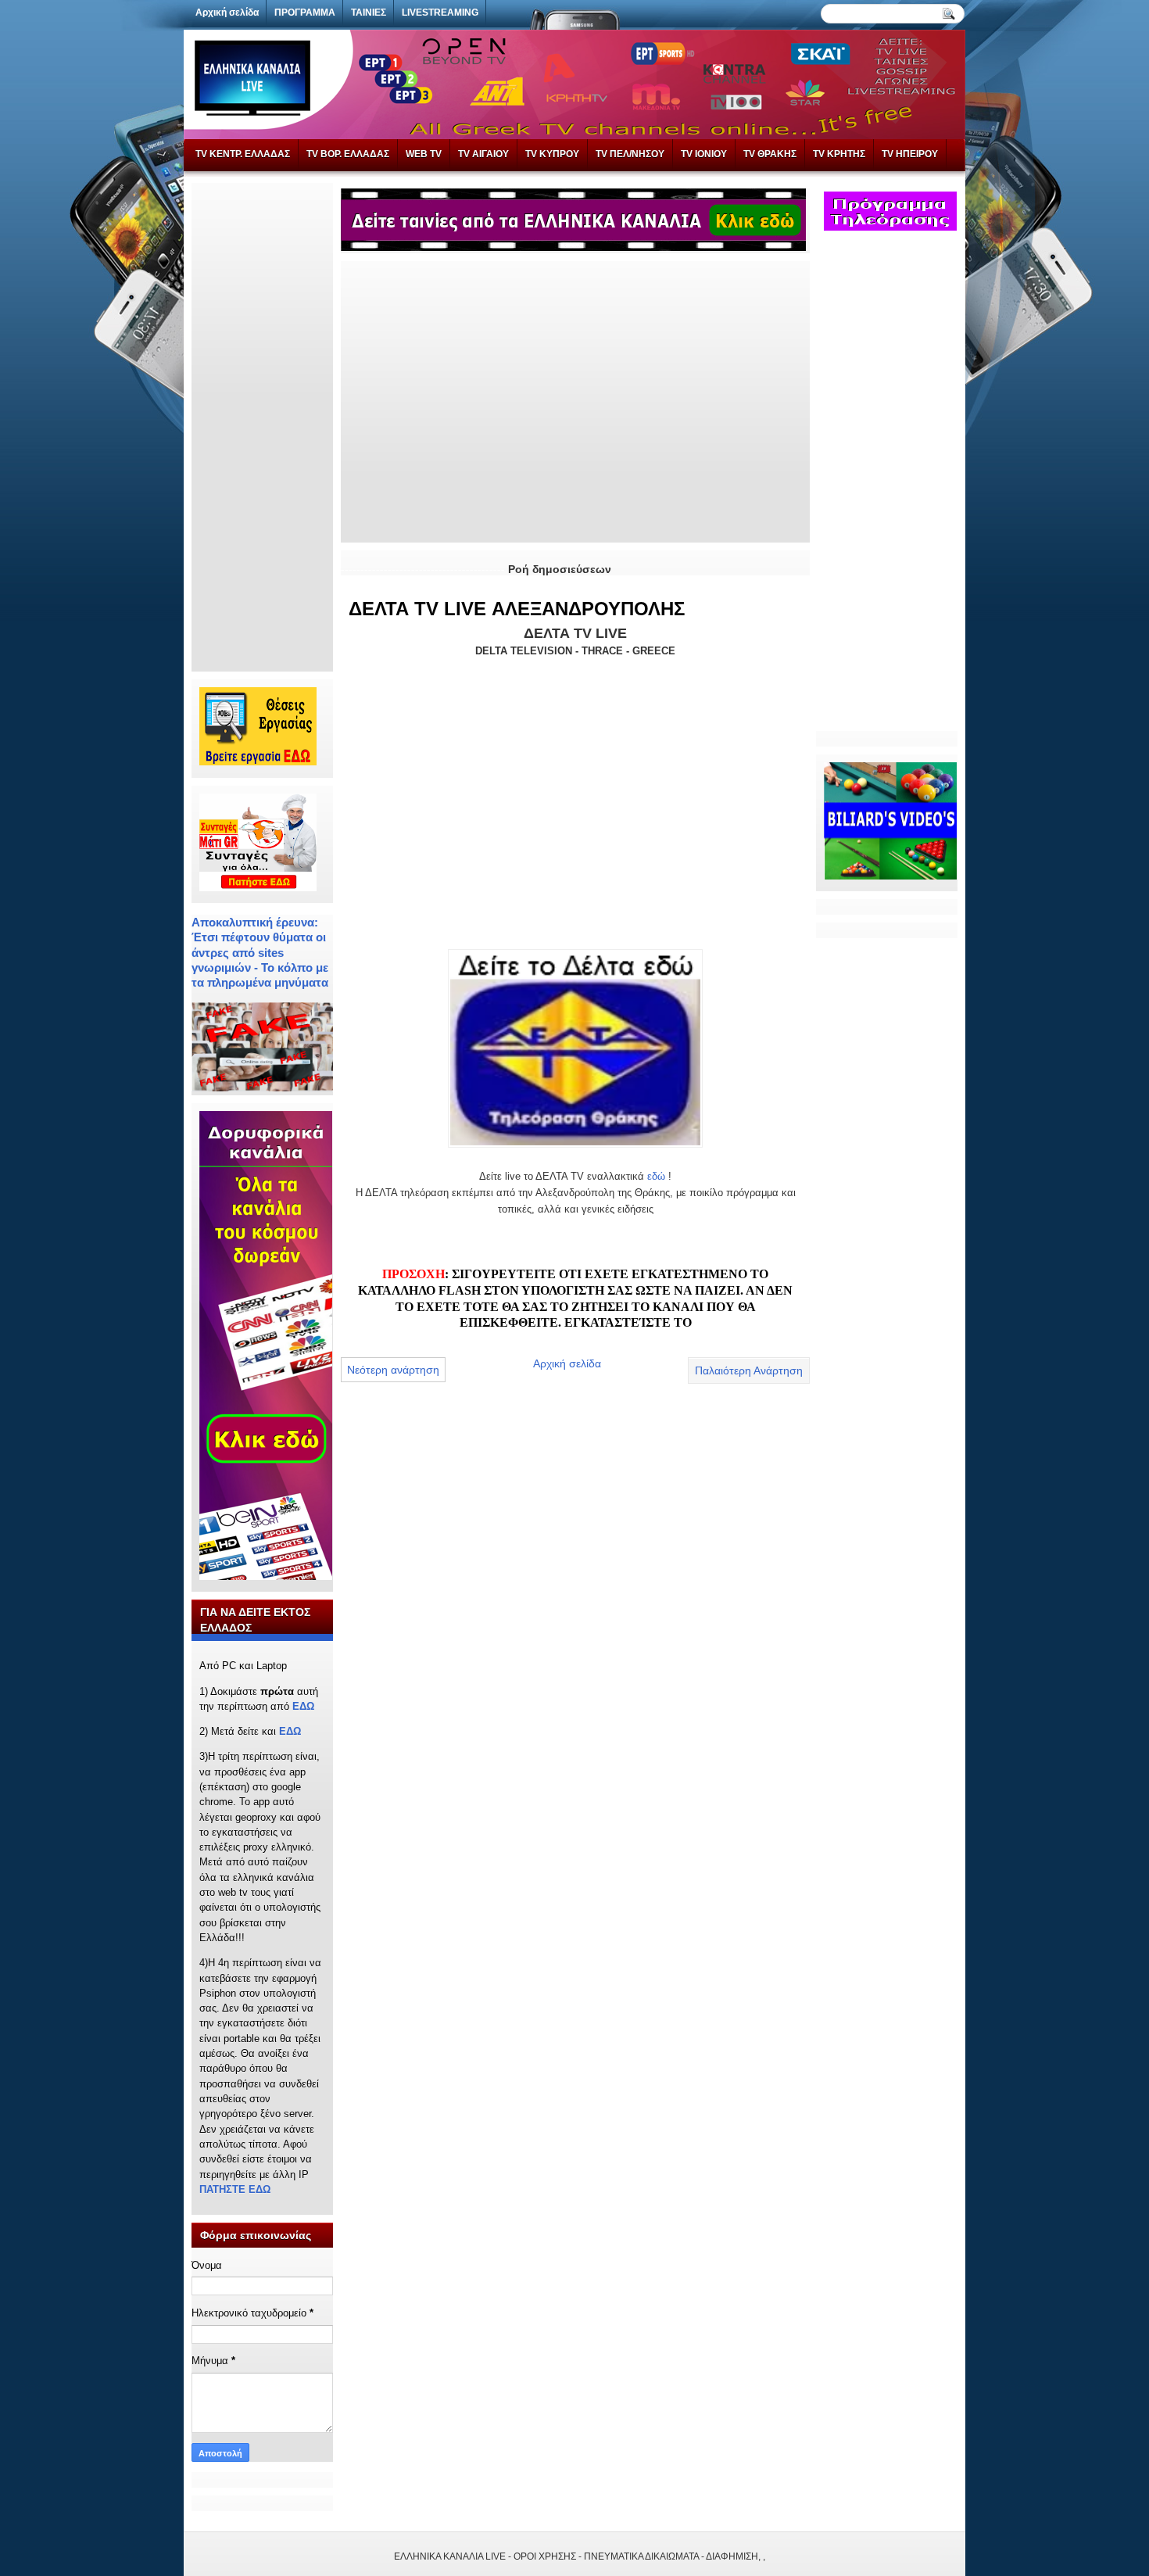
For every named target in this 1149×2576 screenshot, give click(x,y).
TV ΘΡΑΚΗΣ (770, 154)
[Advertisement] (262, 425)
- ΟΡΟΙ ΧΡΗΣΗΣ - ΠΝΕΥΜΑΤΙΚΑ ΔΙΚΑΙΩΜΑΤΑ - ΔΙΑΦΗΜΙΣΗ (633, 2556)
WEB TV (424, 154)
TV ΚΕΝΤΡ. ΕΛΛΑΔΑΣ (243, 154)
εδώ (656, 1176)
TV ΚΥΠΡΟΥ (552, 154)
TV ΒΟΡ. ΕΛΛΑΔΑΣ (348, 154)
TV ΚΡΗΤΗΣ (839, 154)
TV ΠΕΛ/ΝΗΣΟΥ (630, 154)
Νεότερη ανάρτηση (393, 1370)
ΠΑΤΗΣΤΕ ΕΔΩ (235, 2189)
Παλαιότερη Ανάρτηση (749, 1370)
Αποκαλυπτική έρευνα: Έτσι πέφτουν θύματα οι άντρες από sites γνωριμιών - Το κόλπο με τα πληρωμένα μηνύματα (260, 952)
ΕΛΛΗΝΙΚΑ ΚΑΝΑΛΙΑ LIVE (450, 2556)
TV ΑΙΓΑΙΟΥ (483, 154)
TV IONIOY (704, 154)
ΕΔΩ (303, 1706)
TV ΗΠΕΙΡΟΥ (910, 154)
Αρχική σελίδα (567, 1363)
